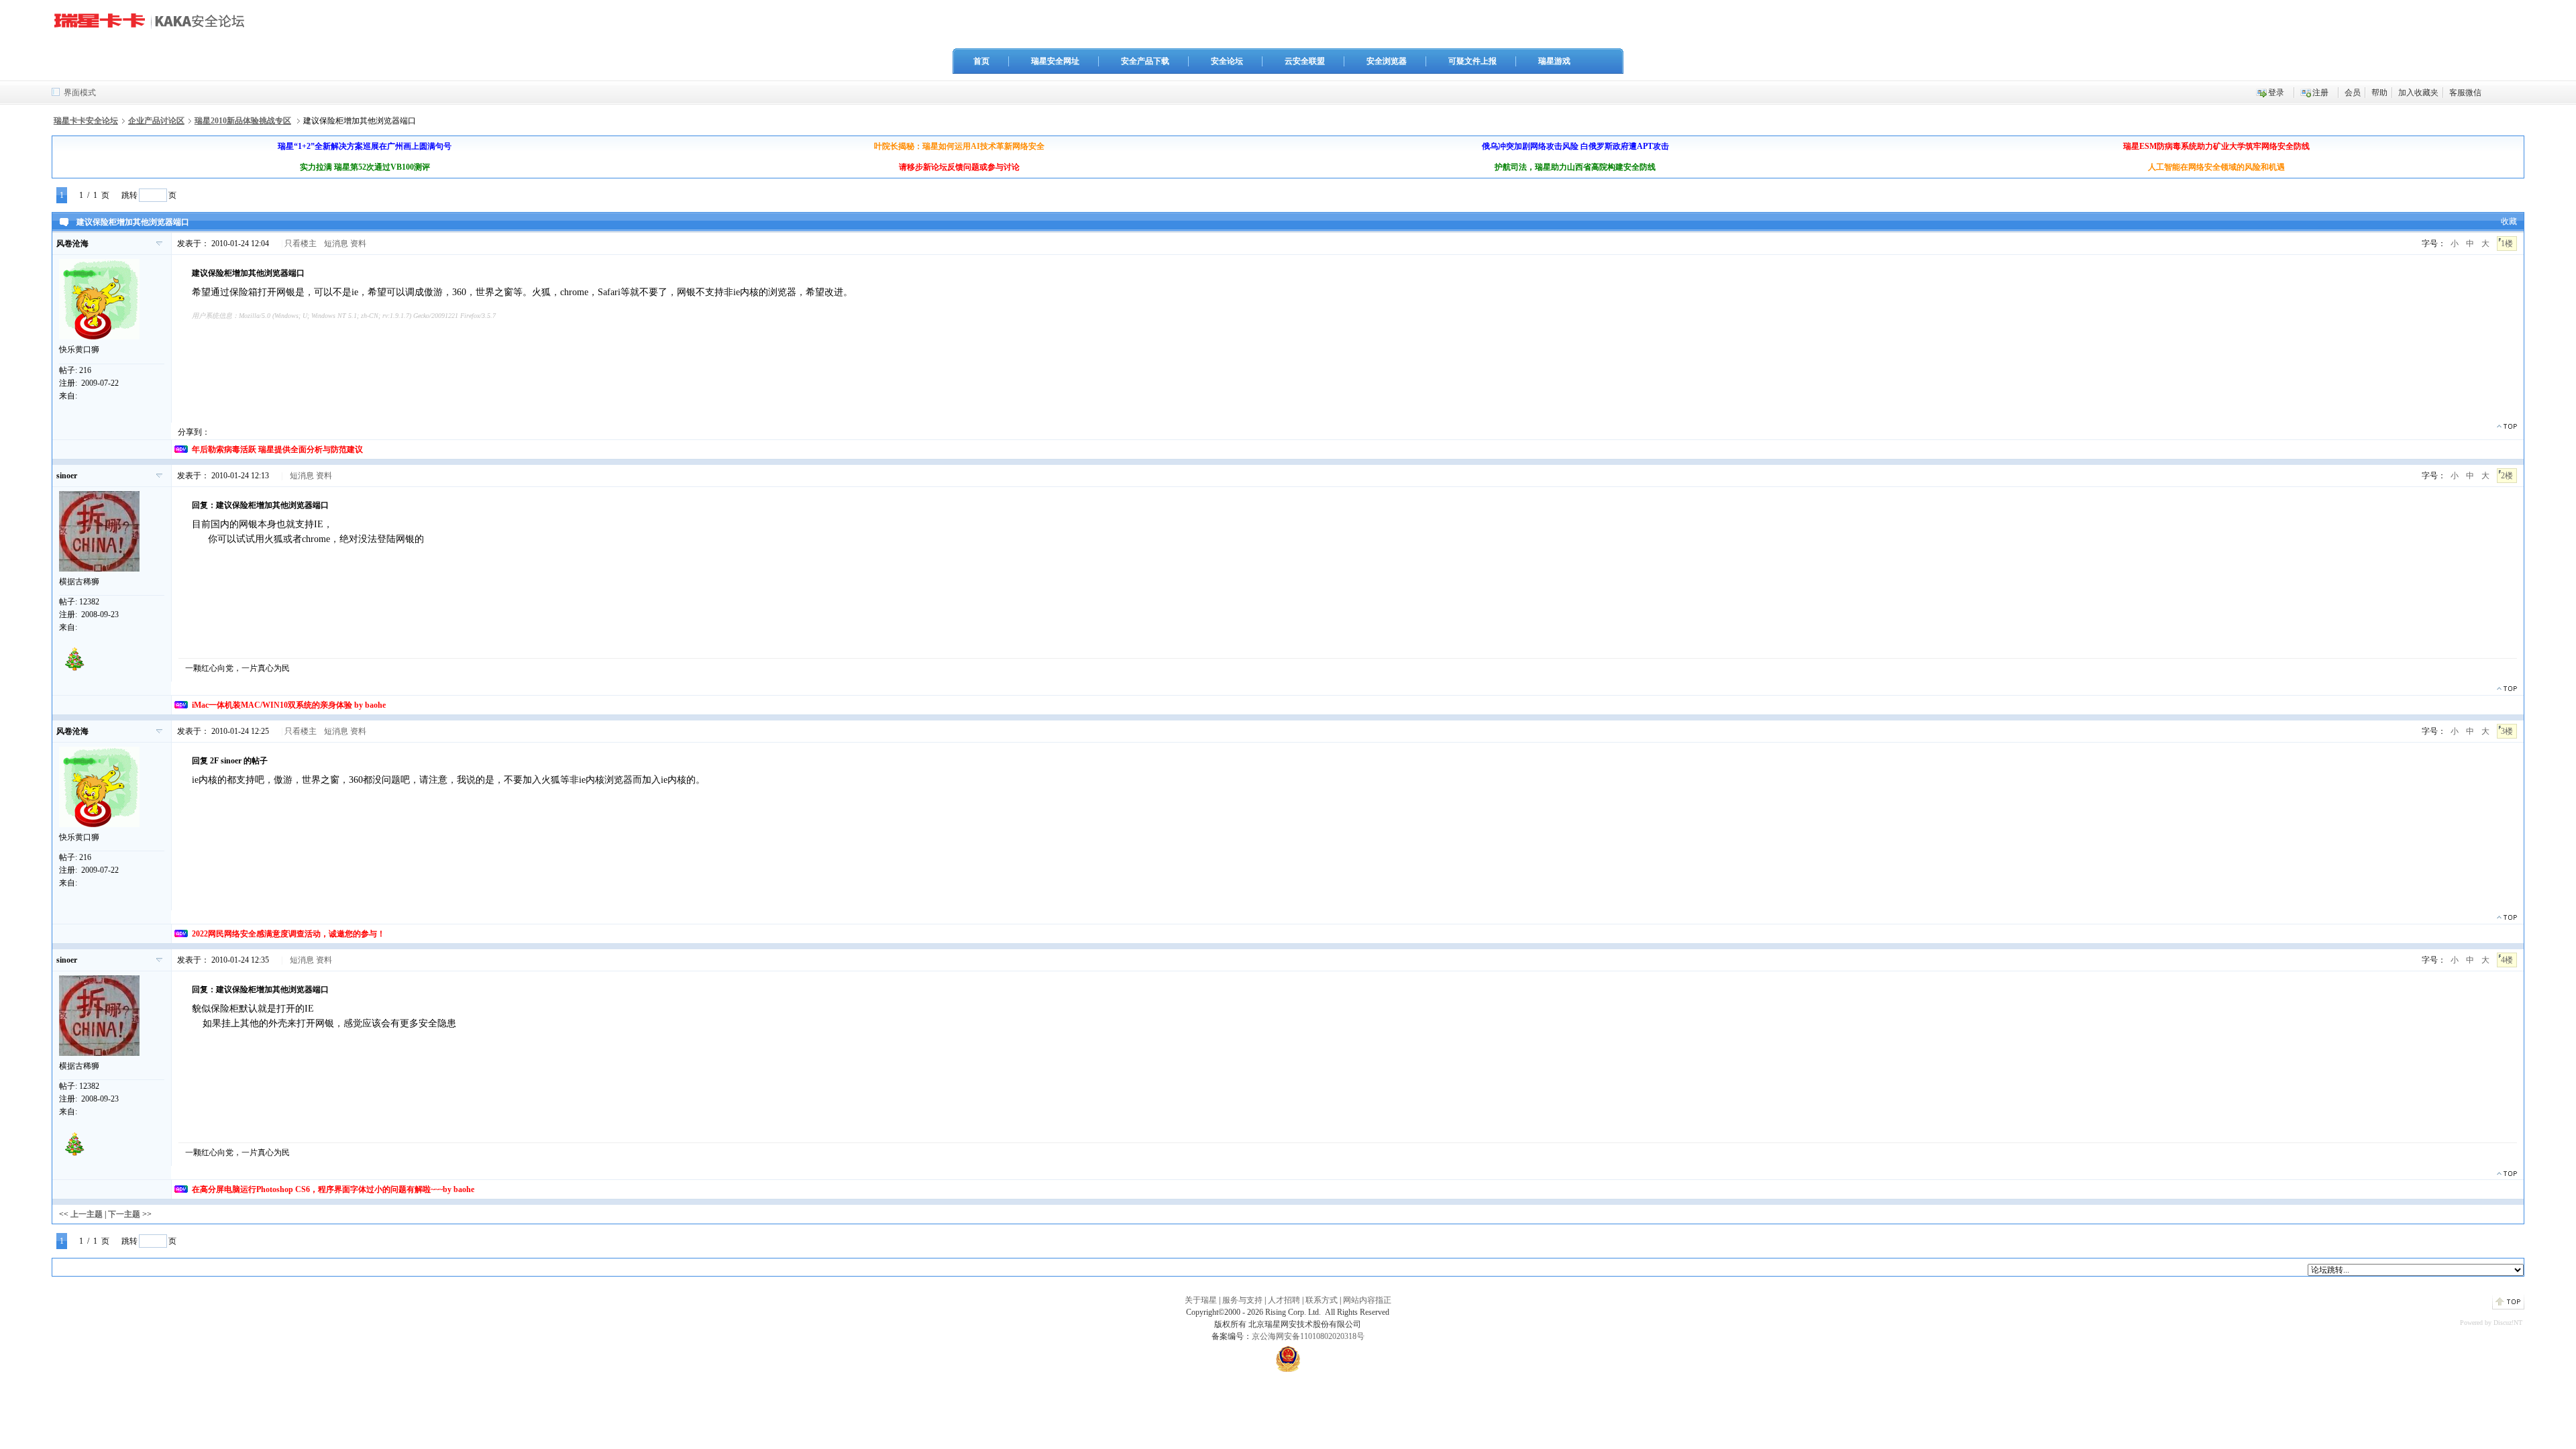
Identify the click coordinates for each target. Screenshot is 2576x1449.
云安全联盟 (1305, 61)
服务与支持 (1242, 1300)
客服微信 (2465, 93)
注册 (2320, 93)
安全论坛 (1227, 61)
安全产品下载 (1145, 61)
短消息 (336, 244)
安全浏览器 (1387, 61)
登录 (2276, 93)
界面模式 (80, 93)
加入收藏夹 (2418, 93)
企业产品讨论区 (156, 121)
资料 (358, 244)
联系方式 (1322, 1300)
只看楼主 (301, 244)
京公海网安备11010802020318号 (1308, 1336)
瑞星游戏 (1554, 61)
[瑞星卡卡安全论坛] (153, 26)
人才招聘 (1284, 1300)
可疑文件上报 (1472, 61)
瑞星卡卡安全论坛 (86, 121)
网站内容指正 (1367, 1300)
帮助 (2379, 93)
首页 (981, 61)
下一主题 (124, 1214)
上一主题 (87, 1214)
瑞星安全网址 (1055, 61)
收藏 (2509, 221)
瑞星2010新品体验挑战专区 (243, 121)
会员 (2353, 93)
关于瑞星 (1201, 1300)
